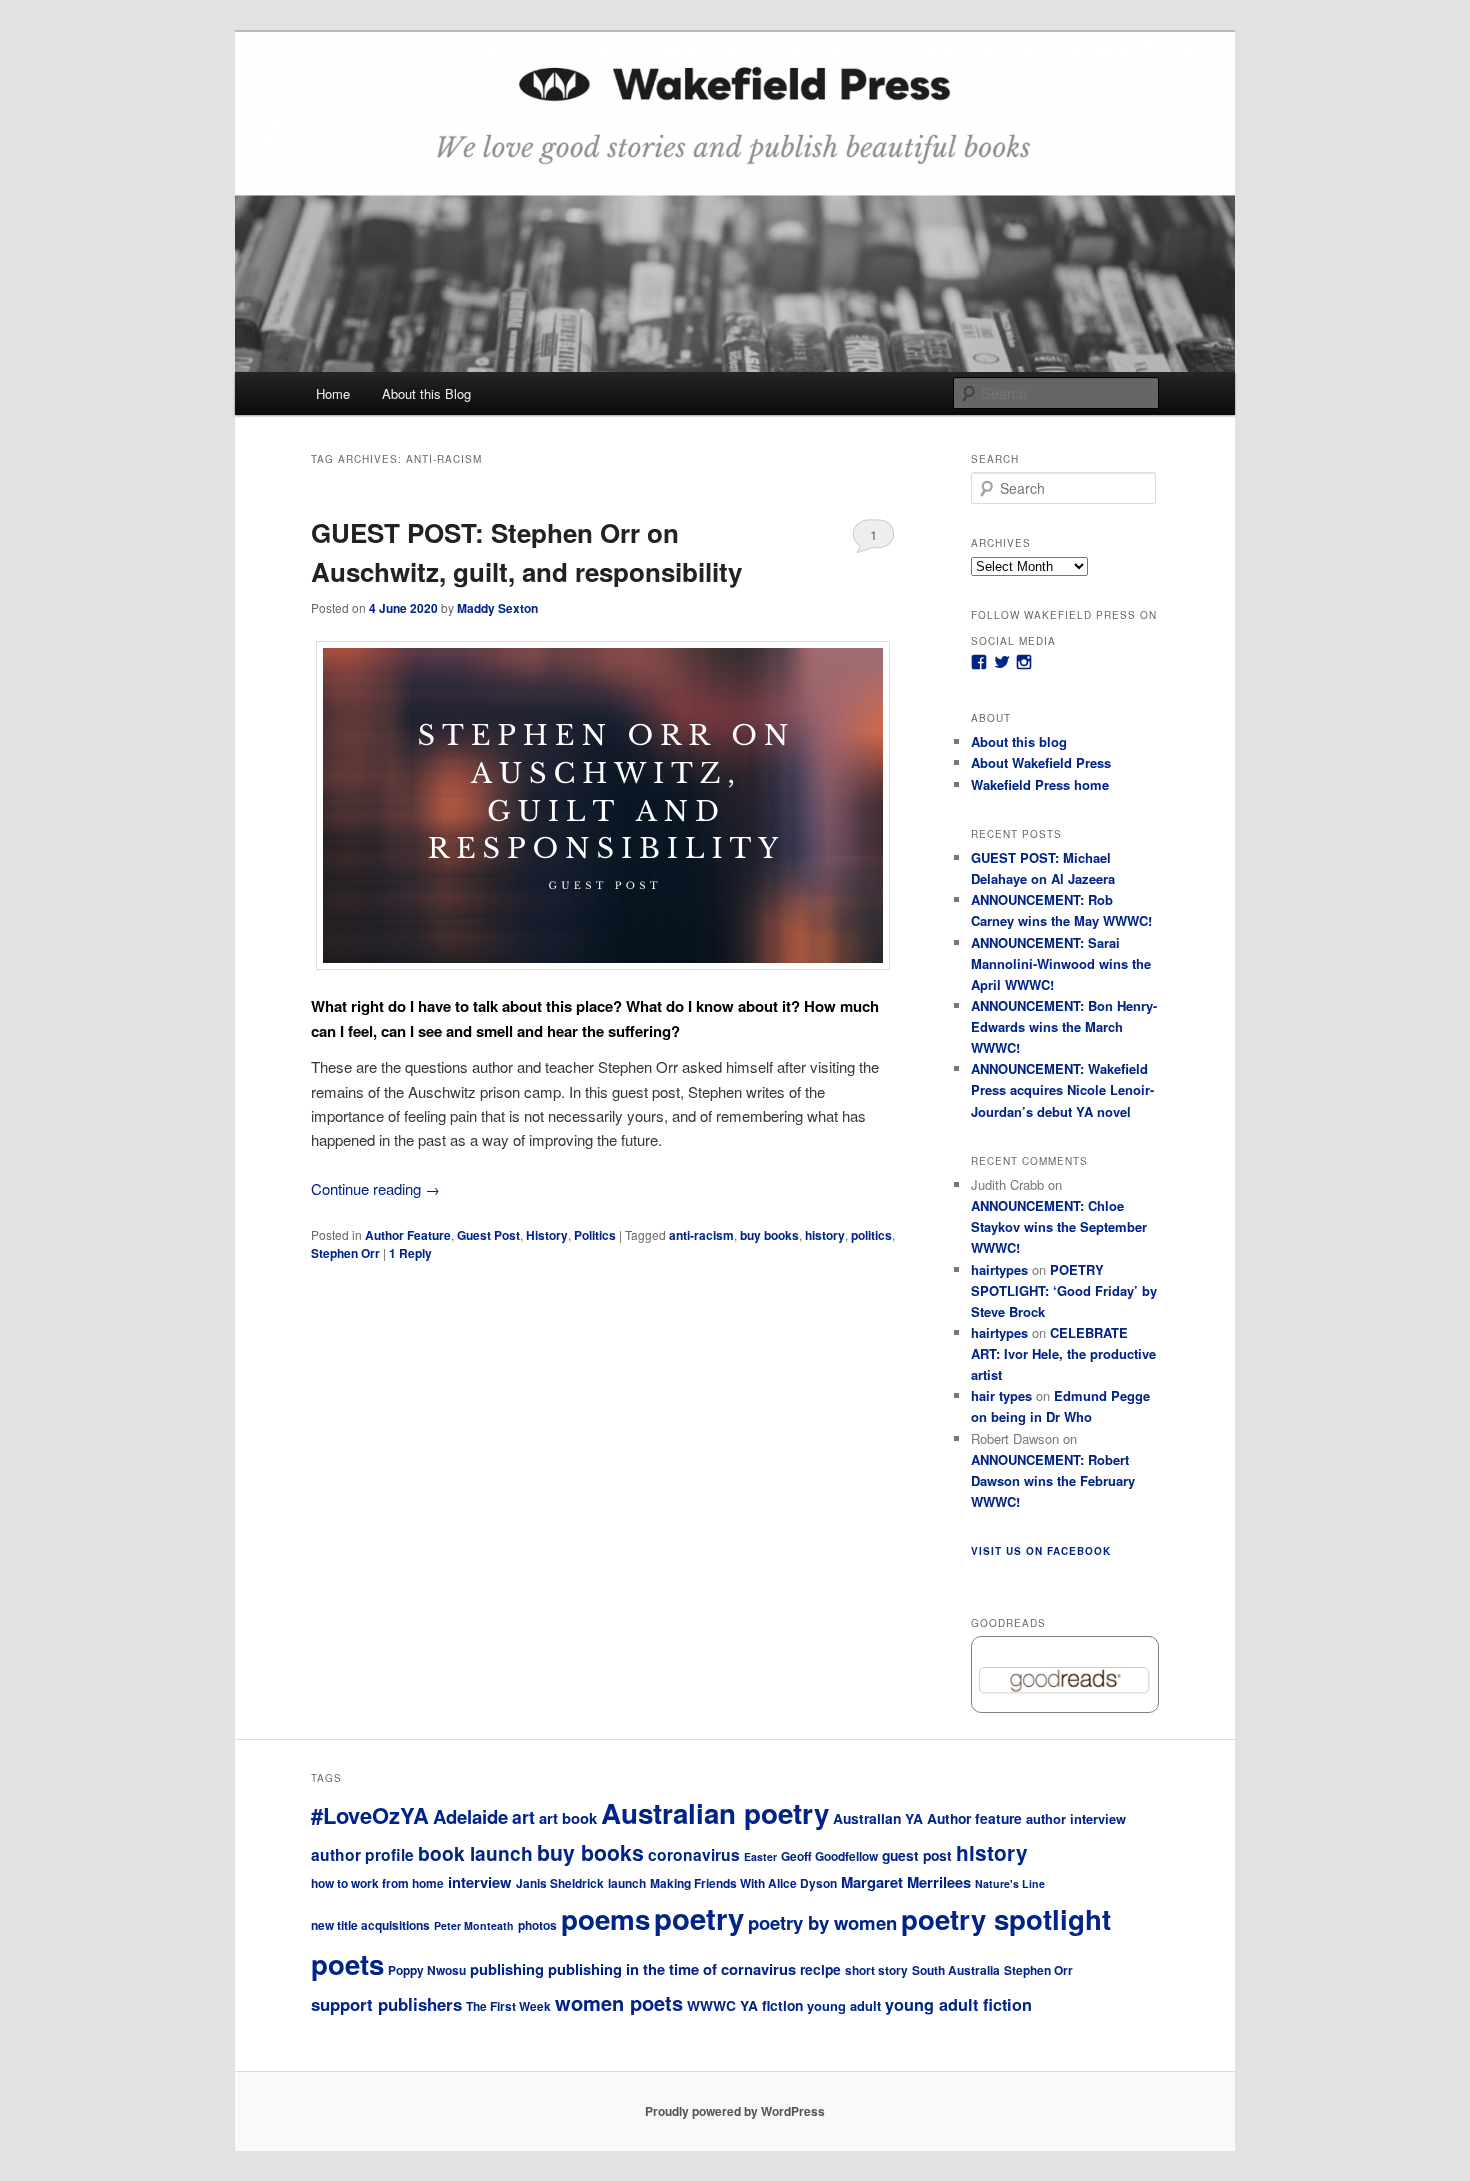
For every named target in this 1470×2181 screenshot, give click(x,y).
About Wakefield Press (1041, 762)
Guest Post (488, 1235)
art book (568, 1818)
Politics (595, 1235)
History (547, 1235)
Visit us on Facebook (1041, 1551)
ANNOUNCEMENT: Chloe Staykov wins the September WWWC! (1059, 1226)
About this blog (1019, 741)
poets (347, 1963)
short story (876, 1970)
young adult (844, 2005)
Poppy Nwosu (427, 1970)
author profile (362, 1854)
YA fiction (771, 2005)
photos (537, 1925)
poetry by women (822, 1922)
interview (480, 1882)
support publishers (386, 2004)
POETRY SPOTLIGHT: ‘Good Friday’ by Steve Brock (1064, 1290)
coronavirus (694, 1854)
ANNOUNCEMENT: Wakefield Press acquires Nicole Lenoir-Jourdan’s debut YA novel (1062, 1089)
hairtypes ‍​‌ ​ (999, 1332)
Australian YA (878, 1818)
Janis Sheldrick (560, 1883)
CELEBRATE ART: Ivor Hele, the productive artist (1063, 1353)
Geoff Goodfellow (829, 1856)
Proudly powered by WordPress (735, 2111)
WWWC (711, 2005)
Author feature (974, 1818)
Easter (760, 1856)
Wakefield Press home (1040, 784)
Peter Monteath (474, 1925)
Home (333, 393)
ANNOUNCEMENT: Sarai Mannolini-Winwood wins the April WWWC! (1061, 963)
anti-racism (701, 1235)
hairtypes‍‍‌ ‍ (999, 1269)
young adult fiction (958, 2004)
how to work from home (377, 1883)
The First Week (508, 2006)
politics (871, 1235)
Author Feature (408, 1235)
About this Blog (426, 393)
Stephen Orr (345, 1253)
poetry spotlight (1006, 1918)
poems (605, 1919)
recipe (820, 1969)
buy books (769, 1235)
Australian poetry (715, 1813)
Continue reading (375, 1188)
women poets (619, 2002)
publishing (507, 1969)
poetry (699, 1918)
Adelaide (470, 1816)
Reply (410, 1253)
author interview (1076, 1818)
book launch (475, 1853)
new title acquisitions (370, 1925)
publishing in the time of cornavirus (672, 1969)
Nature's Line (1010, 1883)
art (523, 1816)
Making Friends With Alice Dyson (743, 1883)
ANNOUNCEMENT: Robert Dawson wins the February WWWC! (1053, 1480)
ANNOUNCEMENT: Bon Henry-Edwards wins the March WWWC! (1064, 1026)
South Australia (956, 1970)
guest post (917, 1855)
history (825, 1235)
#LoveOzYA (370, 1815)
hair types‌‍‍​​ (1001, 1395)
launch (627, 1883)
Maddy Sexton (497, 608)
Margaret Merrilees (906, 1882)
